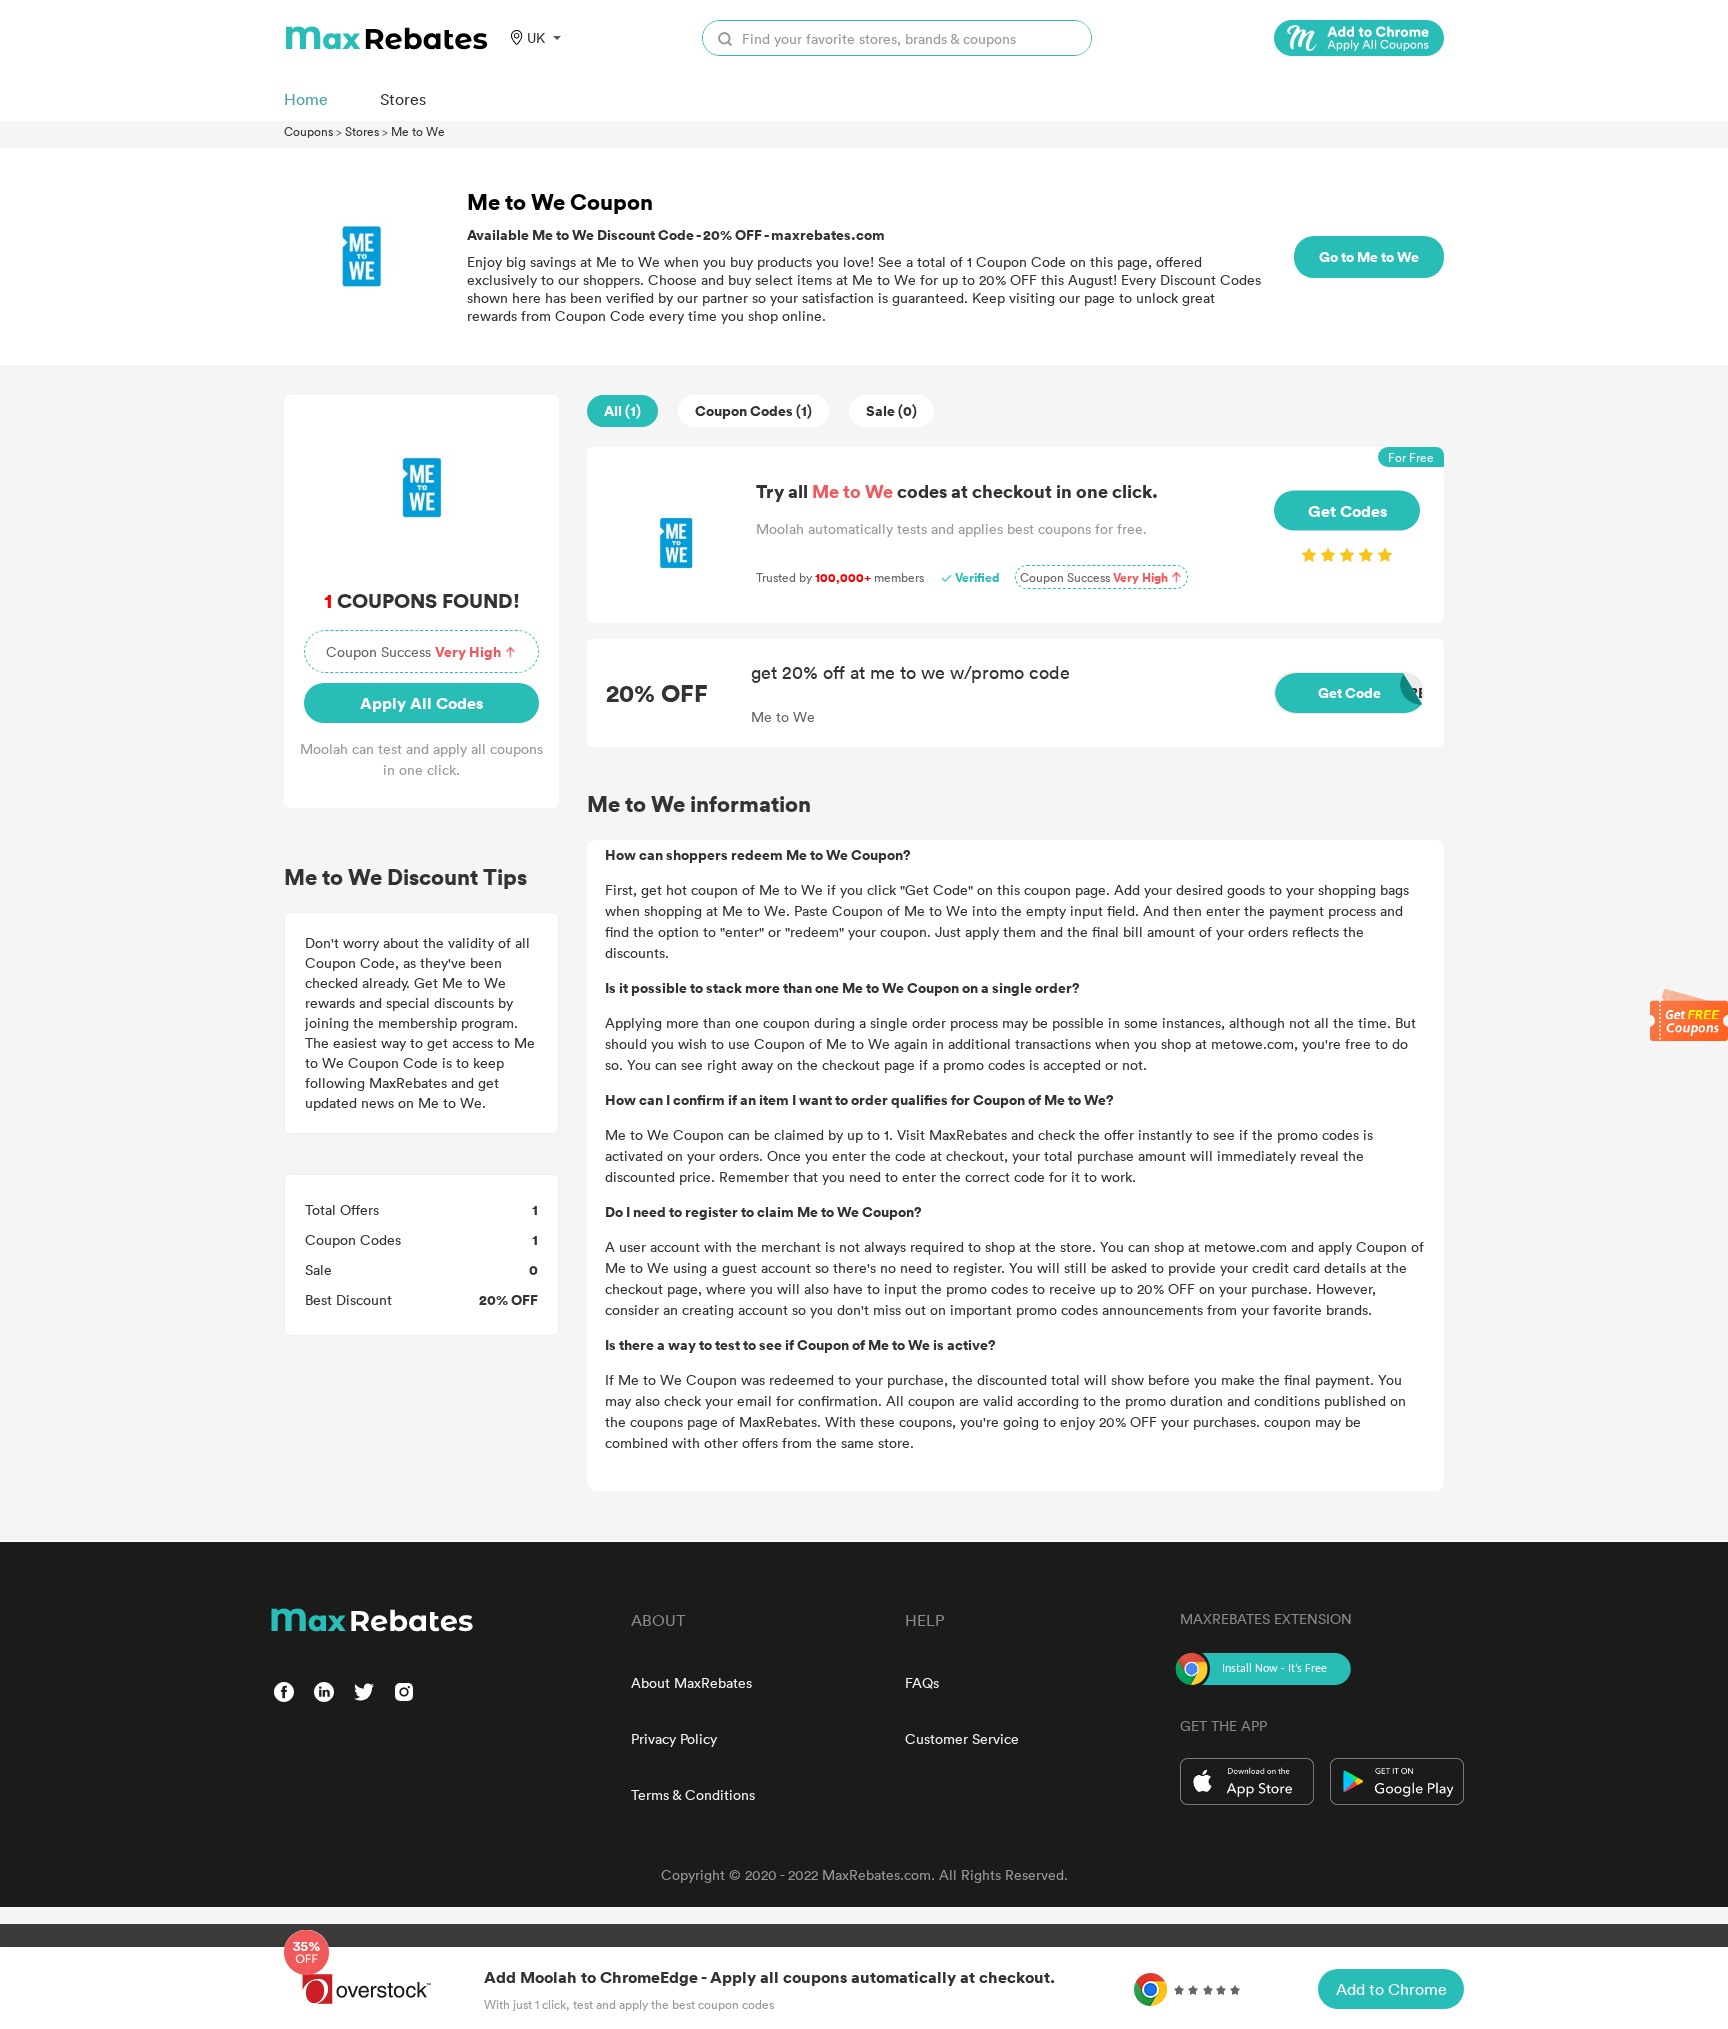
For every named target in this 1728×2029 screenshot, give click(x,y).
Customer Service (962, 1738)
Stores (362, 131)
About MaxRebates (691, 1682)
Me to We (418, 131)
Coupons (308, 131)
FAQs (922, 1682)
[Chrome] (1359, 38)
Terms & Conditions (693, 1794)
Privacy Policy (674, 1738)
